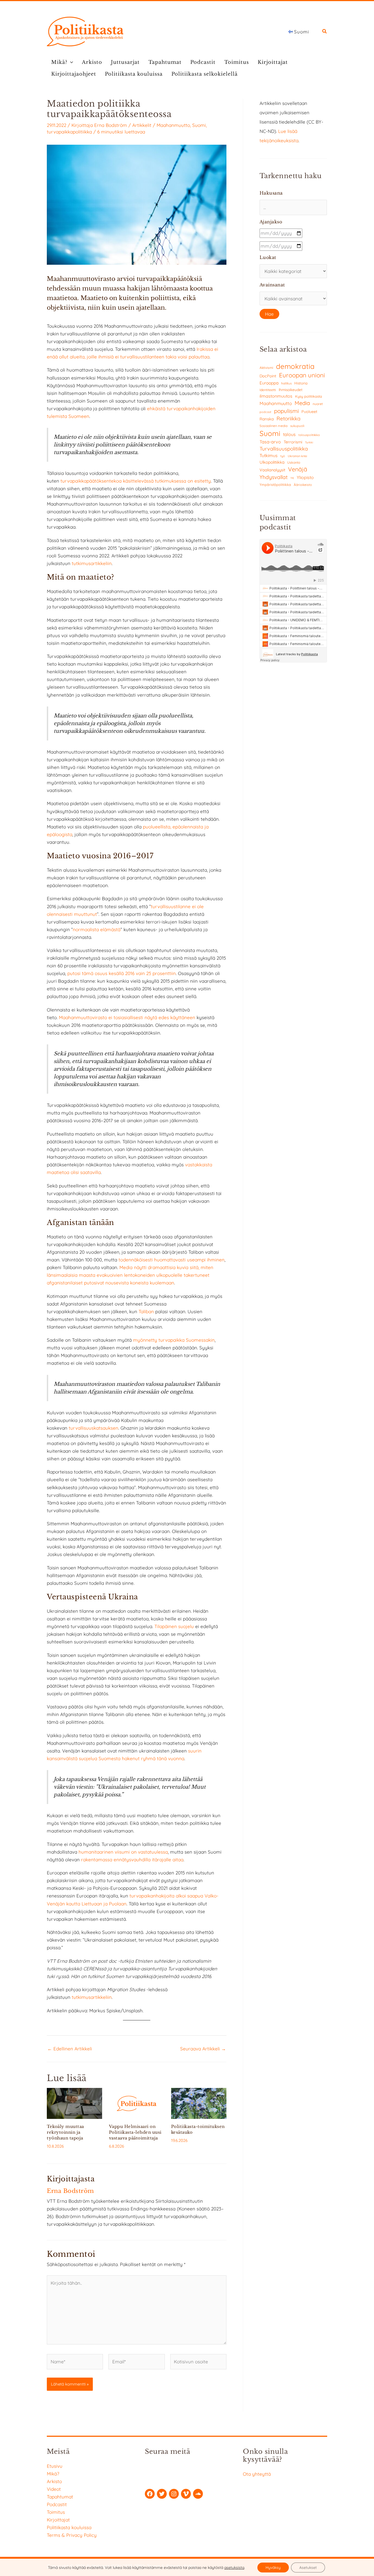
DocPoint (268, 376)
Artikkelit (142, 125)
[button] (325, 32)
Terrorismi (293, 442)
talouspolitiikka (309, 435)
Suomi (199, 125)
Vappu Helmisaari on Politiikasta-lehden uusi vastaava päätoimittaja (135, 2132)
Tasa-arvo (270, 442)
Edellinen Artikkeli (70, 2049)
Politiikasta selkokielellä (205, 74)
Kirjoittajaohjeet (74, 74)
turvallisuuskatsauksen (93, 1428)
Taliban (147, 1311)
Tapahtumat (165, 62)
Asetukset (308, 2568)
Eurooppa (269, 383)
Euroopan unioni (302, 375)
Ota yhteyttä (257, 2474)
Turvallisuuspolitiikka (284, 449)
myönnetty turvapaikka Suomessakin (174, 1340)
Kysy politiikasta (309, 396)
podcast (265, 412)
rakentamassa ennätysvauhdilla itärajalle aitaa (132, 1860)
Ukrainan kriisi (297, 456)
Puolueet (309, 412)
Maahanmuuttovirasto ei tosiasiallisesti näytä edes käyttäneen (127, 1017)
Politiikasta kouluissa (134, 74)
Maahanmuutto (173, 125)
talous (289, 434)
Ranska (267, 419)
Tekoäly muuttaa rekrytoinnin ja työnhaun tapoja (65, 2132)
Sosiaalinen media (274, 426)
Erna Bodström (111, 125)
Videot (54, 2489)
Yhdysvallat (274, 477)
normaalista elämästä (97, 929)
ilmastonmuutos (276, 396)
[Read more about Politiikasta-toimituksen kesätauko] (199, 2103)
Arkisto (92, 62)
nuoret (318, 404)
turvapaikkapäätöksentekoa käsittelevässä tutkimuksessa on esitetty (136, 481)
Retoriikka (288, 418)
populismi (286, 411)
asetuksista (234, 2568)
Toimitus (237, 62)
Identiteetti (268, 390)
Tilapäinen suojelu (174, 1626)
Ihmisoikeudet (291, 390)
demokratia (295, 366)
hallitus (286, 383)
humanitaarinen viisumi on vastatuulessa (123, 1852)
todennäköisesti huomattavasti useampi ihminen (172, 1260)
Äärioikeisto (303, 485)
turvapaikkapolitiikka (69, 132)
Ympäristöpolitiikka (275, 485)
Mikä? (59, 62)
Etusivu (55, 2466)
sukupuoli (297, 426)
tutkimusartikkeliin (92, 563)
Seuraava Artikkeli (203, 2049)
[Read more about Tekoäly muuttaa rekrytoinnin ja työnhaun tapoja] (74, 2103)
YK (292, 478)
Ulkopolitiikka (272, 462)
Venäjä (298, 469)
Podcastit (203, 62)
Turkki (309, 442)
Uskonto (294, 462)
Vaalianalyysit (272, 470)
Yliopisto (305, 477)
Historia (301, 383)
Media (302, 403)
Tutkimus (269, 455)
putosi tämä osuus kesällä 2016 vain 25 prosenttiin (122, 973)
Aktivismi (266, 368)
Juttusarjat (125, 62)
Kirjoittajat (273, 62)
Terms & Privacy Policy (72, 2535)
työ (283, 456)
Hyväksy (273, 2568)
